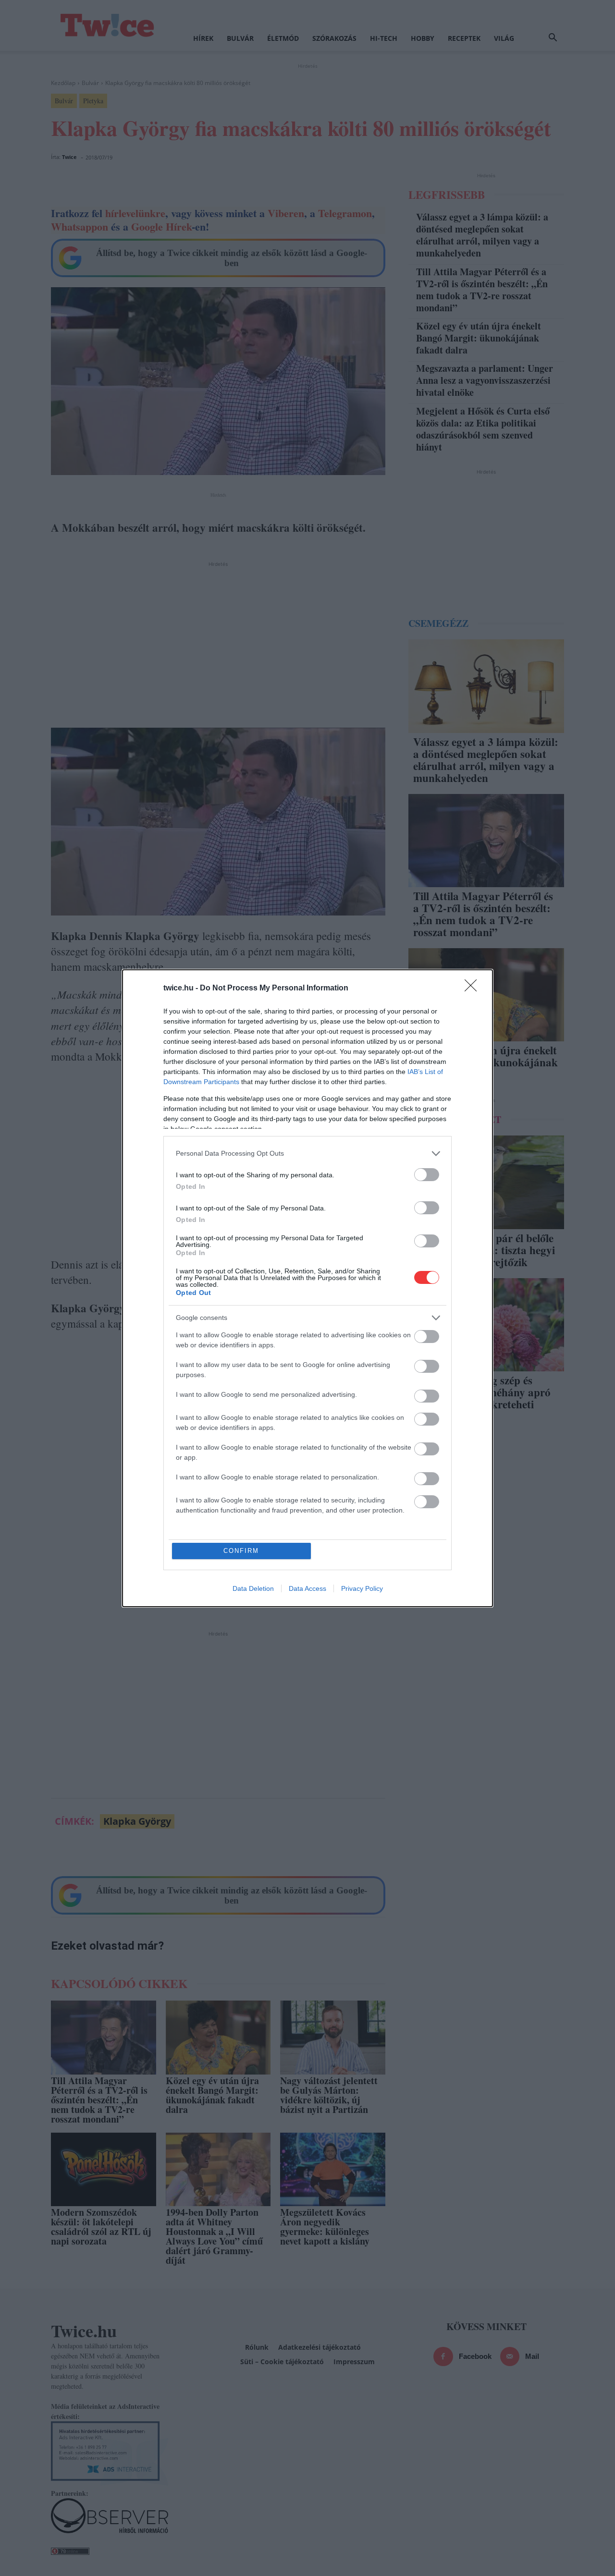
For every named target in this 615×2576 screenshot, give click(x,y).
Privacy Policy (362, 1588)
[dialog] (307, 1288)
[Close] (474, 989)
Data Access (307, 1588)
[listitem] (307, 1154)
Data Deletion (253, 1588)
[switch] (427, 1175)
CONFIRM (241, 1551)
